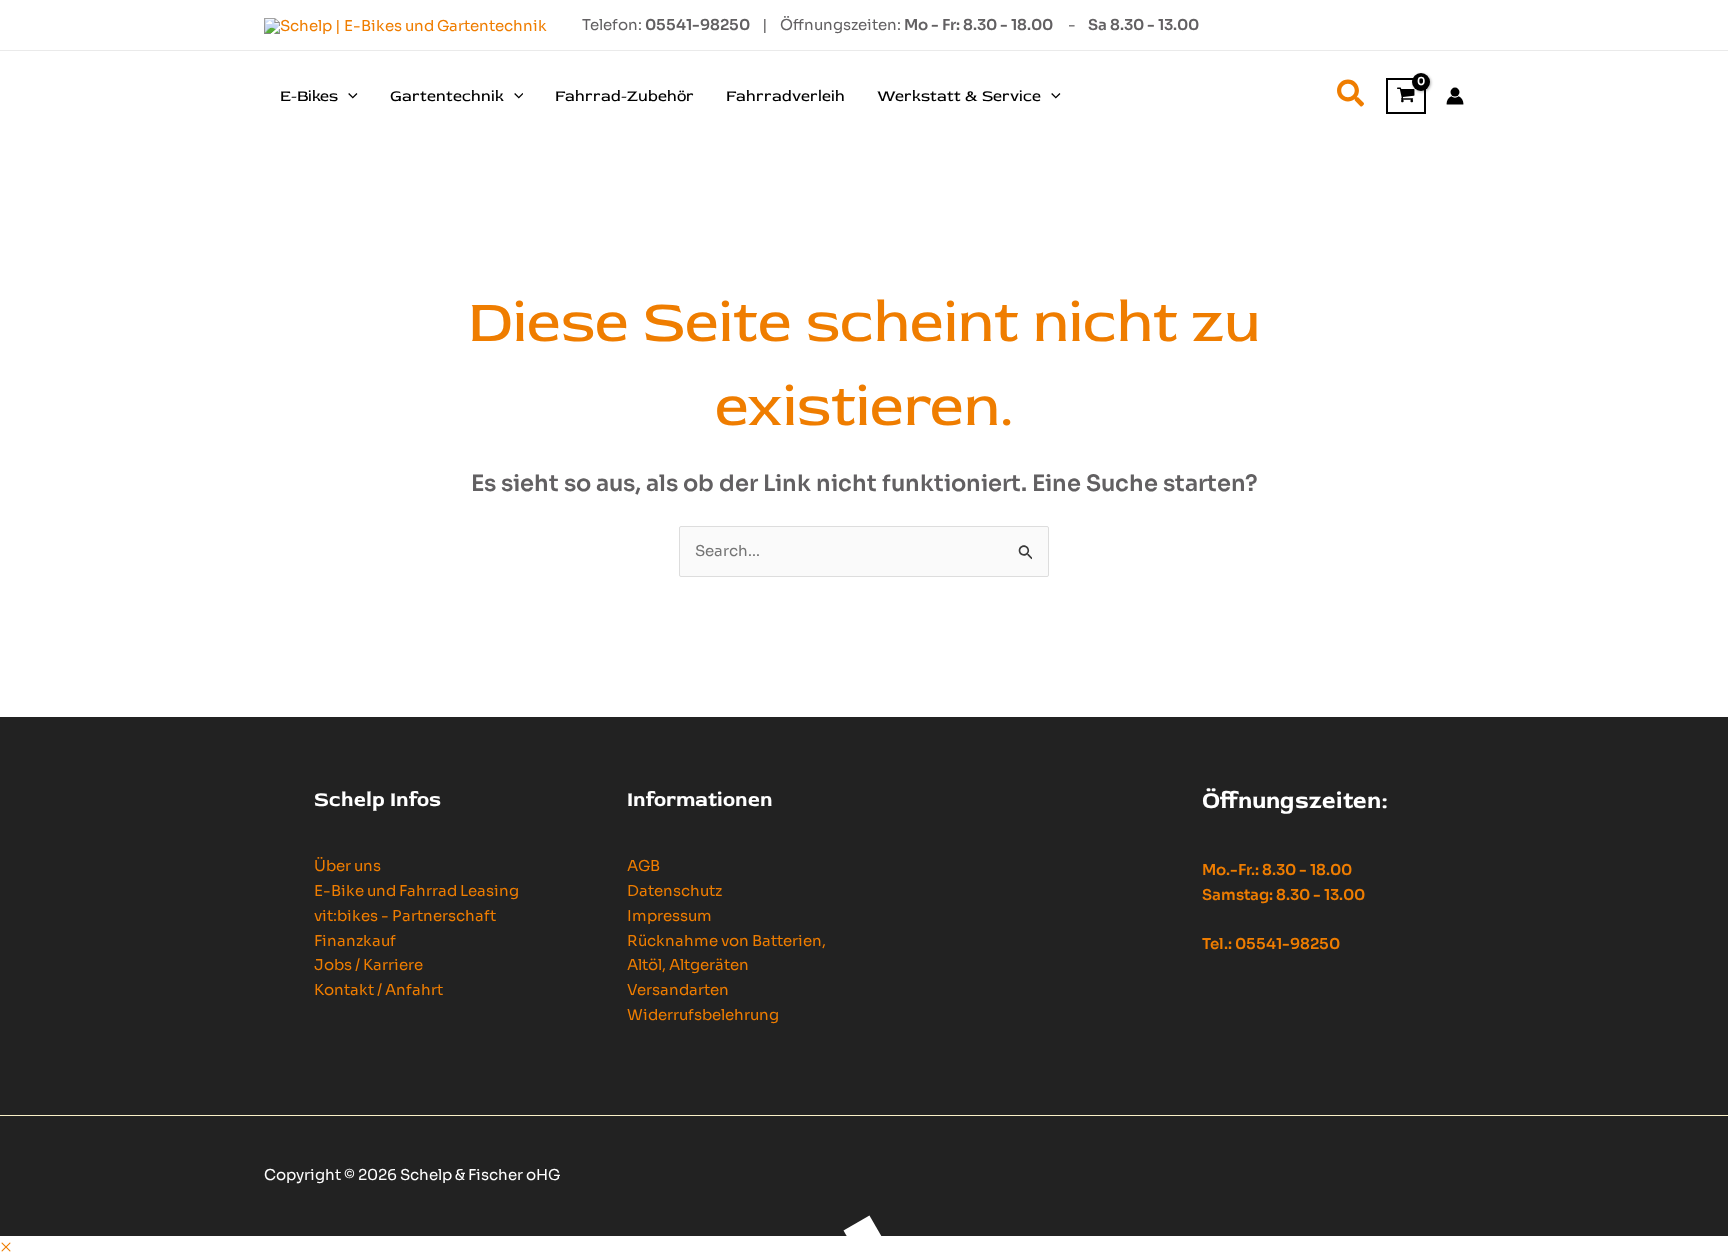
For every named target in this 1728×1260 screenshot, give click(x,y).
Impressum (669, 915)
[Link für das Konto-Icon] (1455, 96)
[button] (348, 96)
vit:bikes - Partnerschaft (405, 915)
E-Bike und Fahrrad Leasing (416, 890)
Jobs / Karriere (368, 964)
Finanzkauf (355, 940)
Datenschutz (674, 890)
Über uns (347, 865)
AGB (643, 865)
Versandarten (678, 989)
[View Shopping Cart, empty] (1406, 96)
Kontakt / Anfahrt (378, 989)
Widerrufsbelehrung (703, 1014)
